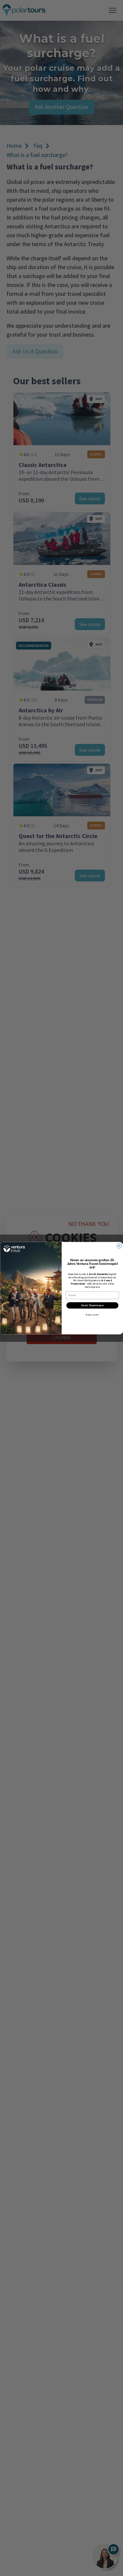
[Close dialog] (119, 1246)
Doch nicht (92, 1315)
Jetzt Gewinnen (92, 1305)
